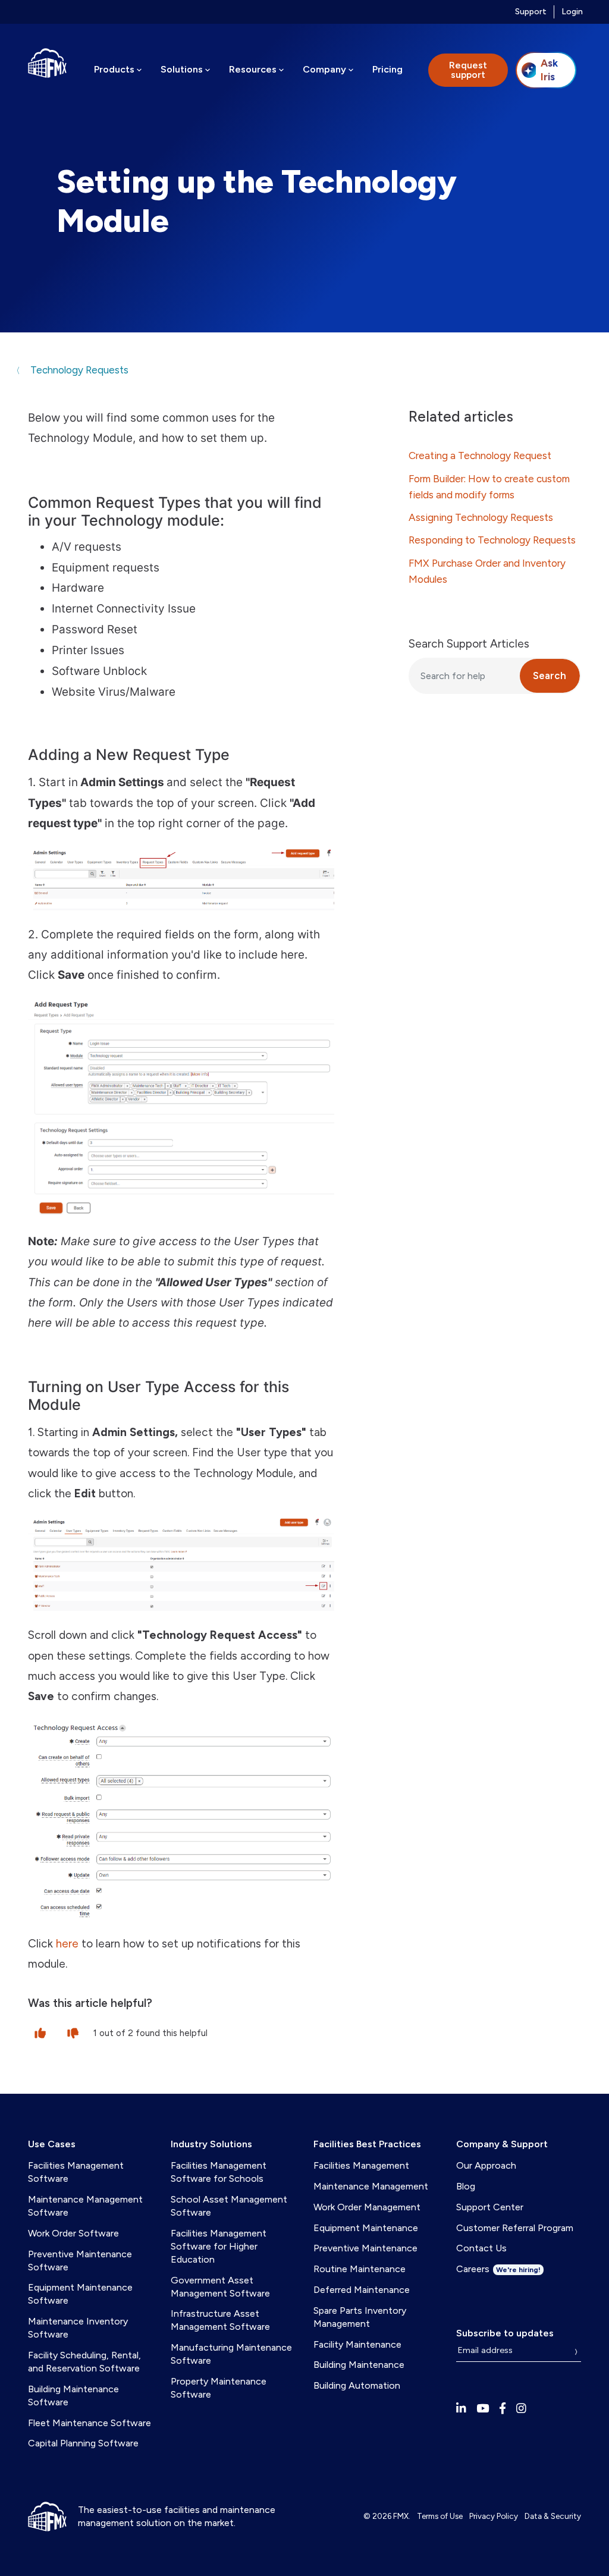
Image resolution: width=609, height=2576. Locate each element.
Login (572, 12)
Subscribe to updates (505, 2333)
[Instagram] (521, 2409)
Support (531, 12)
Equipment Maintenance (366, 2228)
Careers (498, 2269)
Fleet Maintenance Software (90, 2423)
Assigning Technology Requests (481, 517)
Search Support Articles (469, 644)
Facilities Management (361, 2165)
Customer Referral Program (515, 2228)
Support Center (490, 2207)
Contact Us (481, 2248)
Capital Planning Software (83, 2443)
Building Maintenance (359, 2365)
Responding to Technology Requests (492, 540)
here (67, 1944)
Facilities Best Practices (367, 2144)
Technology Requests (78, 370)
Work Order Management (367, 2207)
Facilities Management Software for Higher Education (219, 2246)
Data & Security (553, 2516)
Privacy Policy (494, 2516)
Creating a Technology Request (480, 455)
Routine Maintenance (360, 2269)
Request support (468, 70)
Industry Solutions (211, 2144)
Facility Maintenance (357, 2344)
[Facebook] (503, 2409)
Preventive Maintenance (365, 2248)
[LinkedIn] (461, 2409)
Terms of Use (440, 2516)
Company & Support (502, 2144)
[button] (40, 2032)
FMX (401, 2516)
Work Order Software (73, 2233)
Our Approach (486, 2165)
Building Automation (357, 2385)
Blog (466, 2186)
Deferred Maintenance (362, 2290)
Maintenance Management (371, 2186)
